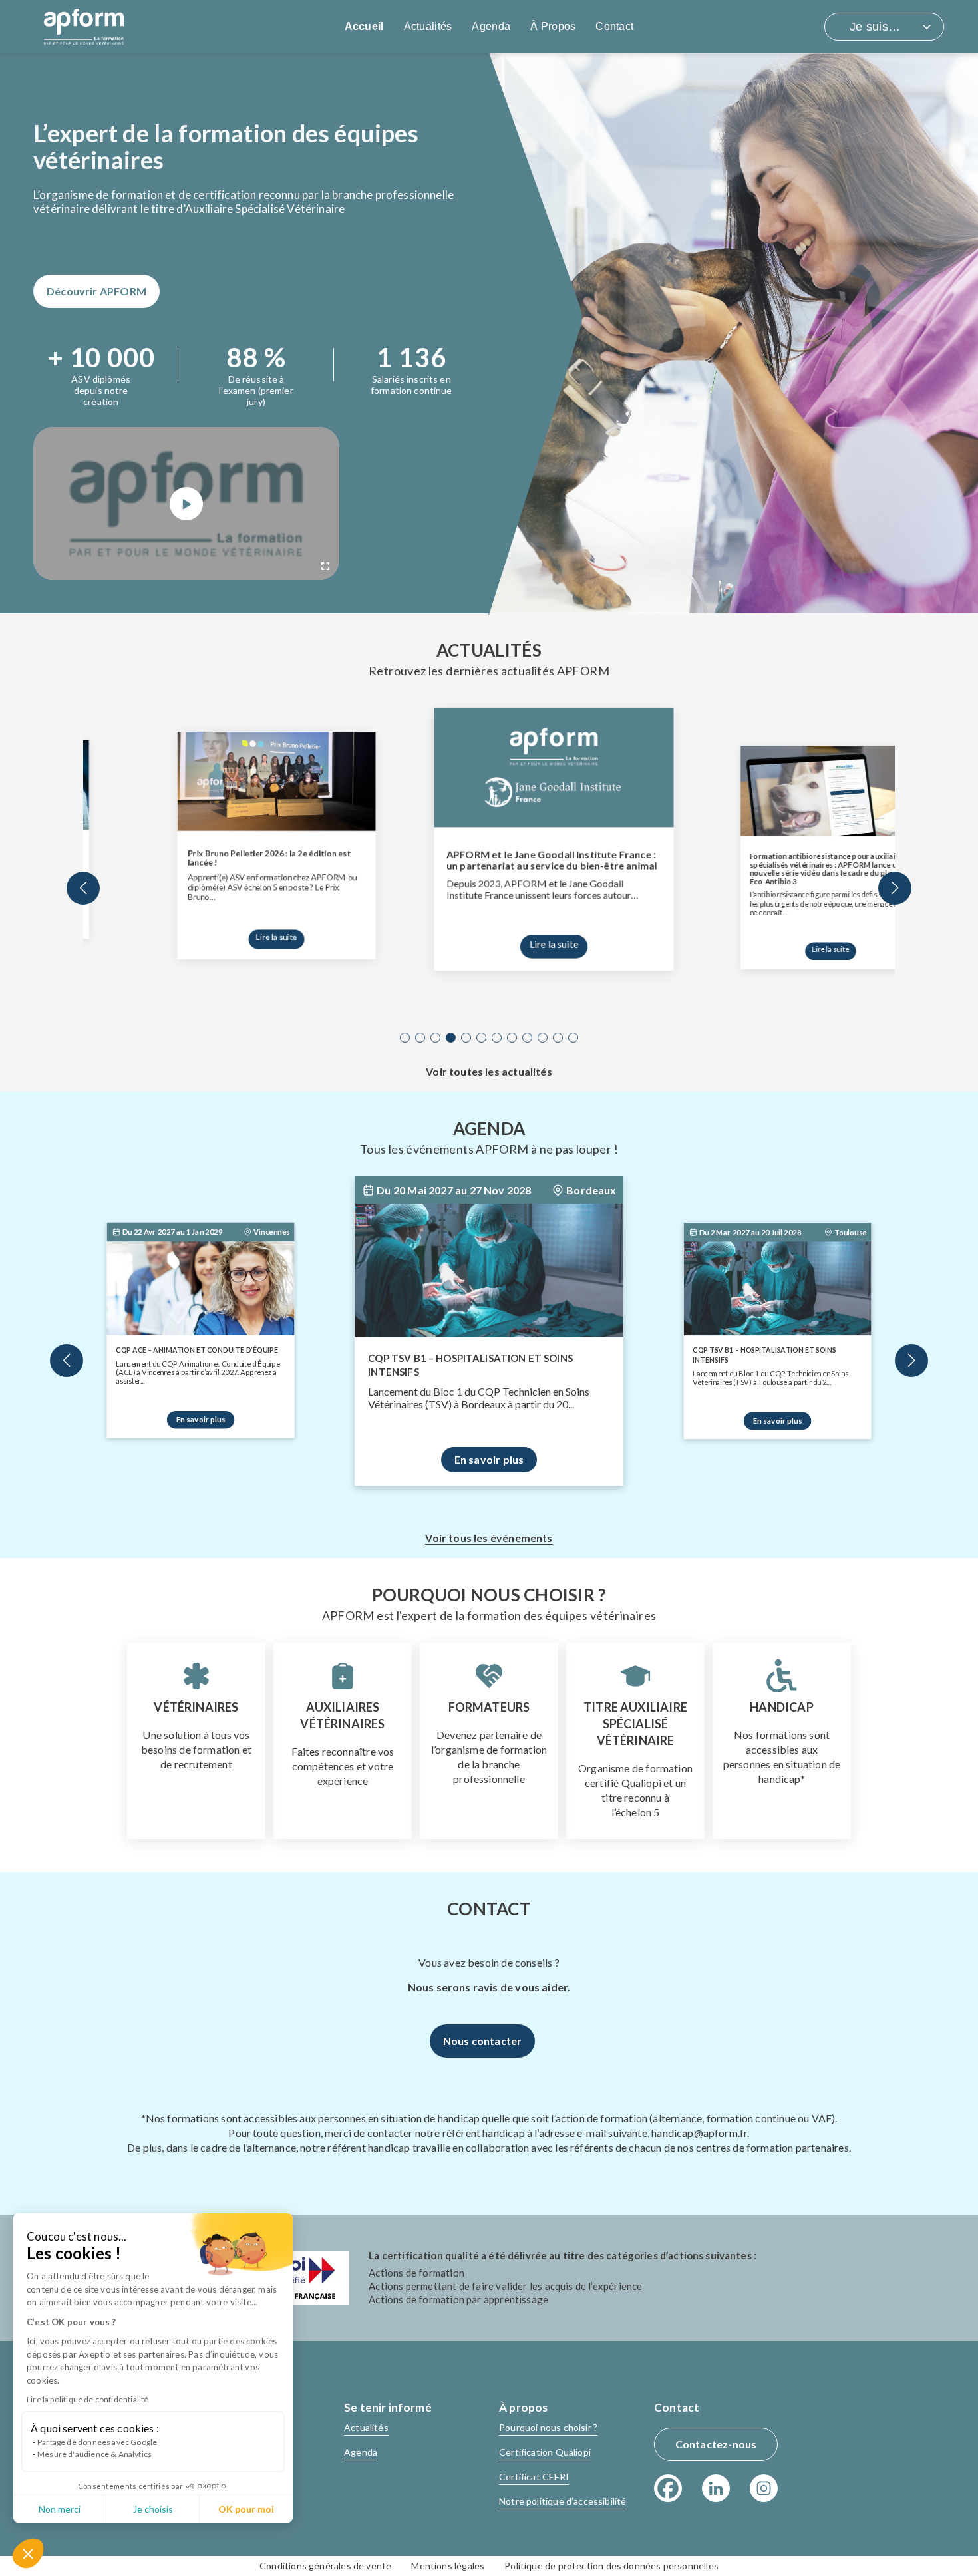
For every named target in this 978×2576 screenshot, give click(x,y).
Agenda (491, 26)
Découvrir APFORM (96, 291)
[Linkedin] (716, 2488)
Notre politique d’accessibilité (563, 2501)
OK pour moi (246, 2509)
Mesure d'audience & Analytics (94, 2454)
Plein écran (325, 566)
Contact (614, 26)
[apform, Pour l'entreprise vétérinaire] (84, 27)
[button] (28, 2553)
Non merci (60, 2509)
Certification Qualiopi (545, 2452)
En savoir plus (201, 1419)
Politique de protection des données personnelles (611, 2566)
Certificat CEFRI (534, 2477)
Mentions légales (448, 2566)
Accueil (364, 26)
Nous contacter (483, 2041)
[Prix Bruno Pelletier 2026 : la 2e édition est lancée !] (212, 787)
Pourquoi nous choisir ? (548, 2427)
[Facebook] (668, 2488)
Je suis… (875, 27)
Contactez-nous (716, 2444)
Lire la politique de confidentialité (87, 2399)
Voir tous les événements (489, 1538)
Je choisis (153, 2509)
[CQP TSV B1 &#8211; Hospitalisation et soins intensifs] (489, 1270)
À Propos (553, 26)
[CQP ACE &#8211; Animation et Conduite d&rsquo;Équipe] (200, 1288)
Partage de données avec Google (97, 2442)
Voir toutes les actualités (489, 1071)
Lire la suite (212, 929)
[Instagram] (764, 2488)
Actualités (428, 26)
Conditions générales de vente (325, 2566)
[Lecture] (186, 504)
